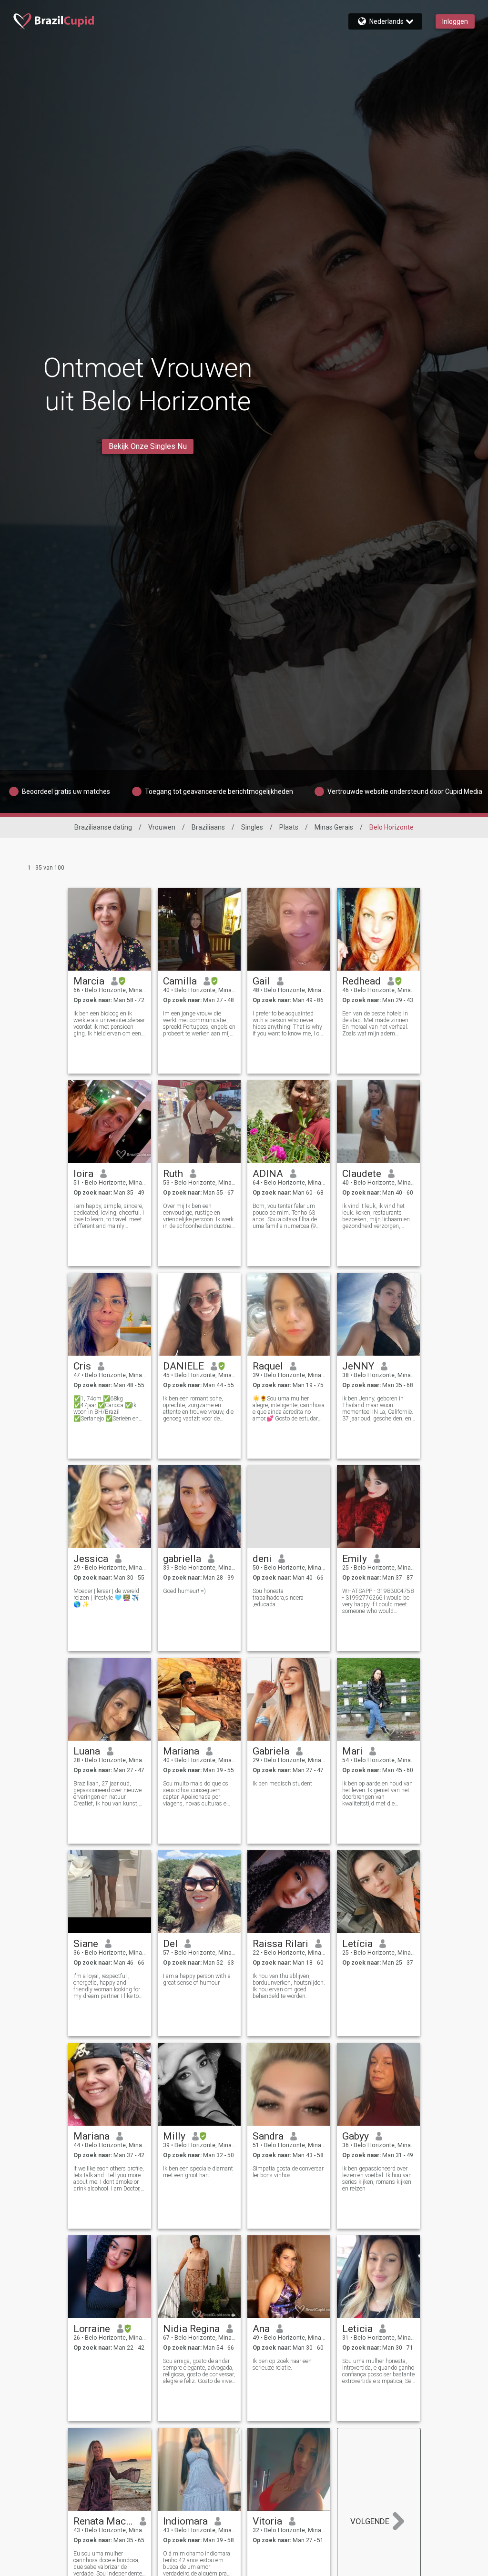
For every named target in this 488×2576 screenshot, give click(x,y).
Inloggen (455, 21)
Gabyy (356, 2136)
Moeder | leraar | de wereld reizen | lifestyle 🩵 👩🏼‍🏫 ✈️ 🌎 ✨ (106, 1598)
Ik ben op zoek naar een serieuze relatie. (282, 2364)
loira (83, 1174)
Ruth (173, 1174)
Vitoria (267, 2521)
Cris (82, 1366)
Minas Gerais (334, 827)
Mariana (181, 1751)
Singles (252, 827)
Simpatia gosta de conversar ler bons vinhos (288, 2172)
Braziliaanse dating (103, 827)
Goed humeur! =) (184, 1591)
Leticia (357, 2329)
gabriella (182, 1559)
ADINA (268, 1174)
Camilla (180, 981)
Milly (174, 2136)
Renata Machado (103, 2521)
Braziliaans (208, 827)
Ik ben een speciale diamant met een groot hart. (198, 2172)
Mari (352, 1751)
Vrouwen (162, 827)
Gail (261, 981)
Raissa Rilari (280, 1944)
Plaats (289, 827)
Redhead (361, 981)
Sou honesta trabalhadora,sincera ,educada (278, 1598)
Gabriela (271, 1751)
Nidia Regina (191, 2329)
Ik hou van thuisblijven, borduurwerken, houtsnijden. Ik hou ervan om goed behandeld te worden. (289, 1986)
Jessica (91, 1559)
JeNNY (358, 1366)
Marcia (89, 981)
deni (262, 1559)
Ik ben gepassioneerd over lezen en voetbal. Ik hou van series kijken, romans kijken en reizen (377, 2179)
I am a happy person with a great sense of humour (197, 1979)
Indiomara (185, 2521)
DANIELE (183, 1366)
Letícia (357, 1944)
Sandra (268, 2136)
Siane (86, 1944)
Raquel (268, 1366)
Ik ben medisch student (282, 1784)
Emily (355, 1559)
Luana (87, 1751)
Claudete (362, 1174)
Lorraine (92, 2329)
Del (170, 1944)
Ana (261, 2329)
